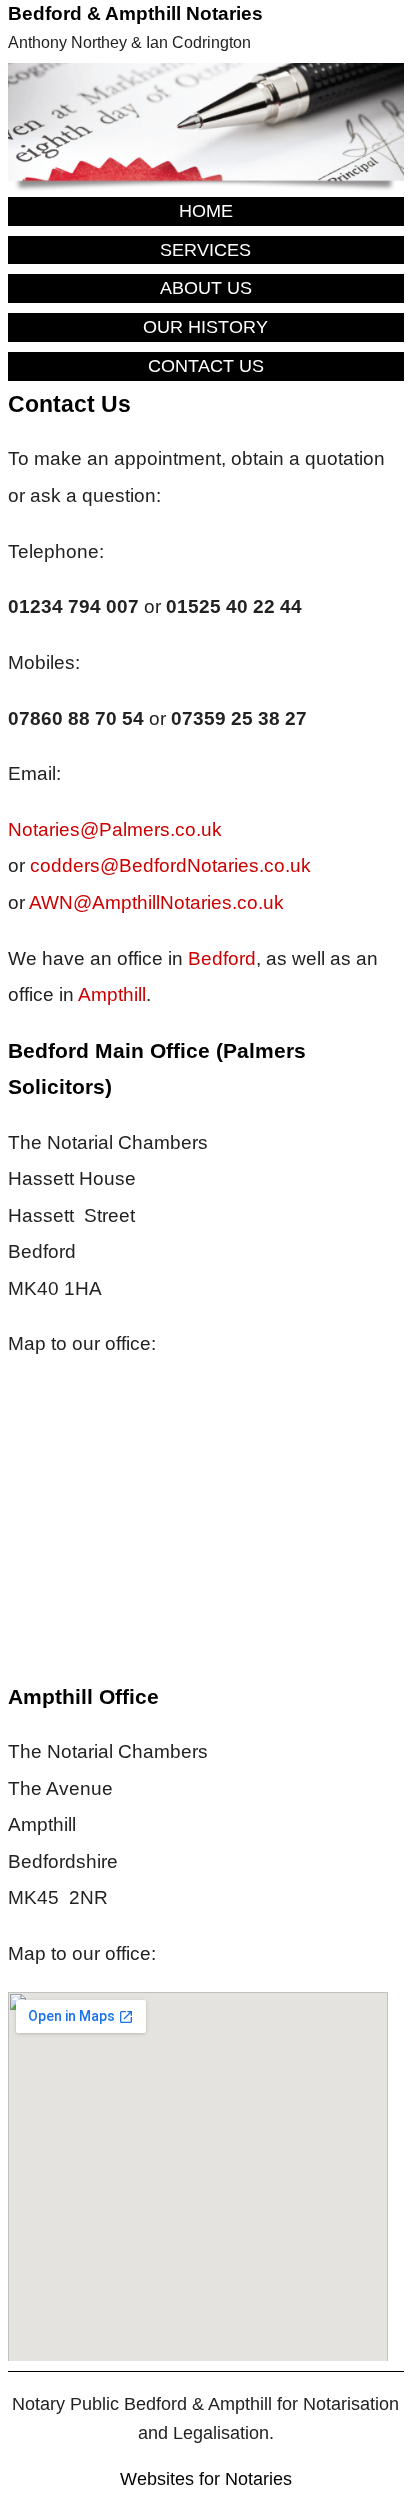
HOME (206, 211)
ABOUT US (206, 288)
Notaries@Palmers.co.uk (115, 829)
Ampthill (112, 994)
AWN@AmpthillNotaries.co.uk (156, 902)
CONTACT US (206, 366)
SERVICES (205, 250)
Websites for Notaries (206, 2479)
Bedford (222, 958)
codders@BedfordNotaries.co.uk (170, 865)
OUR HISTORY (205, 327)
